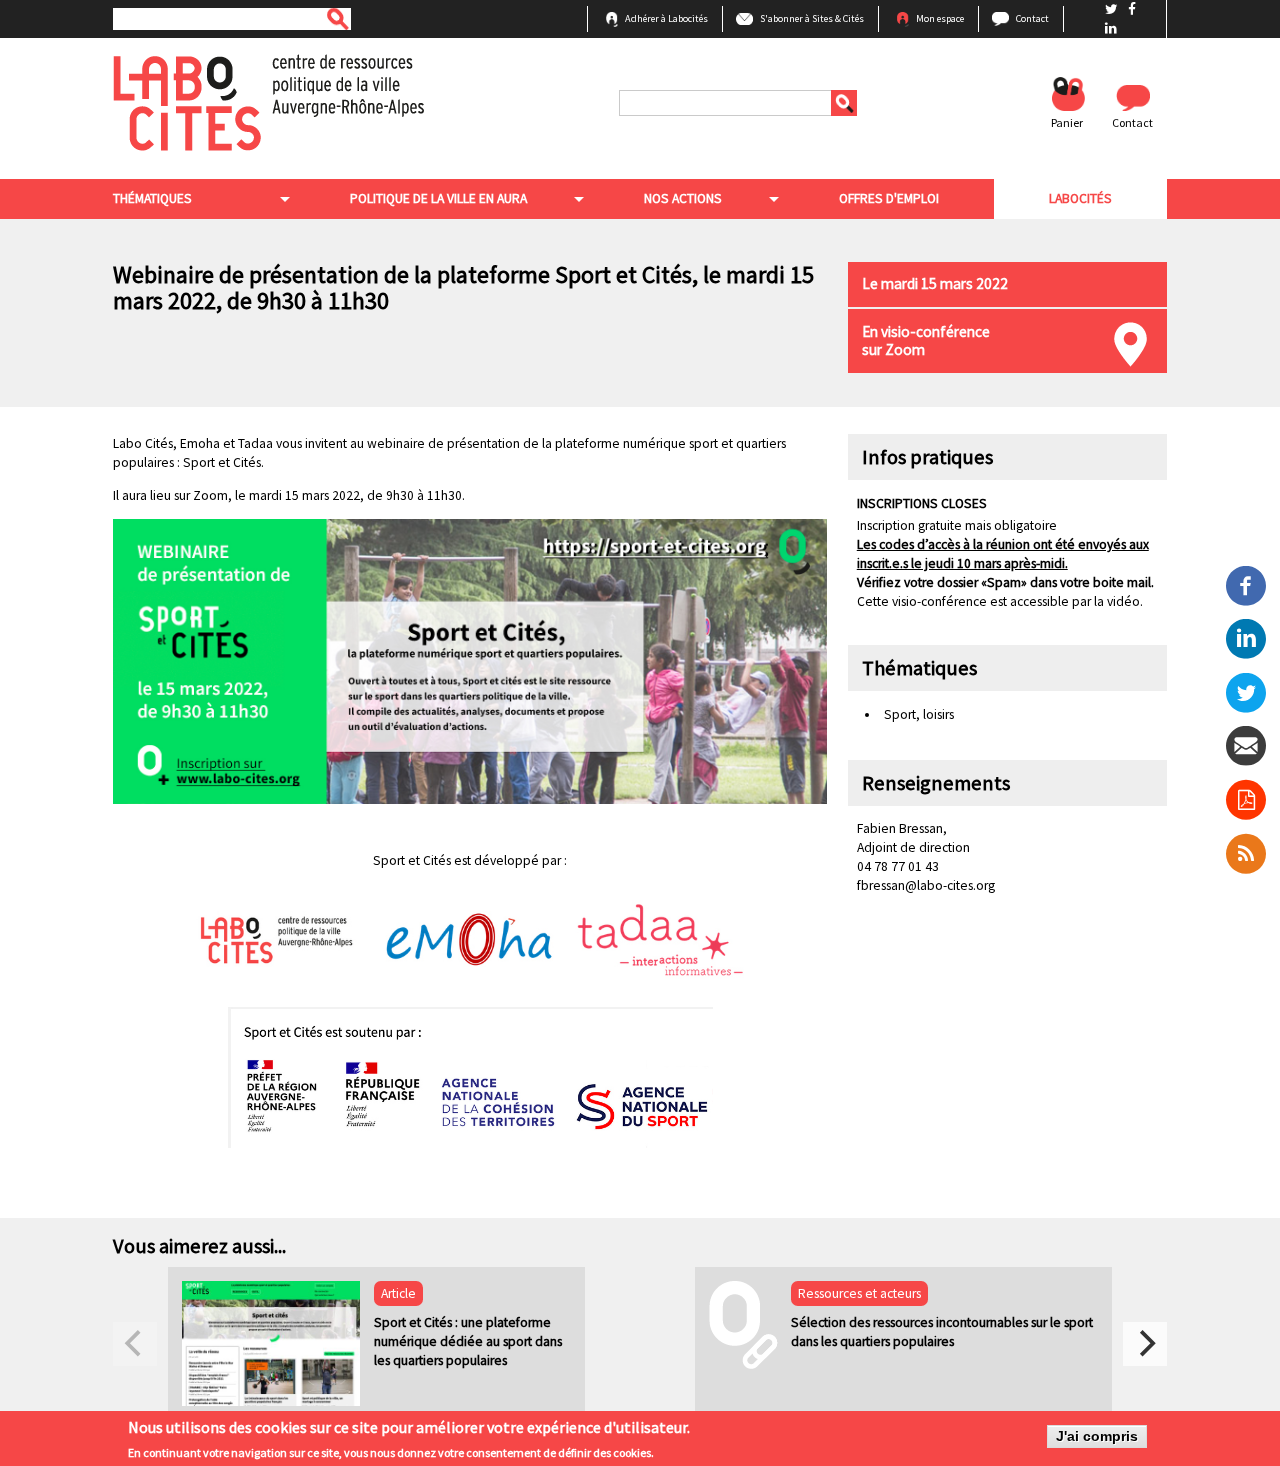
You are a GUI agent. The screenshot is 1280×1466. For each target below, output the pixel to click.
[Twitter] (1246, 691)
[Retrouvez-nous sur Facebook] (1132, 9)
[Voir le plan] (1130, 344)
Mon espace (940, 18)
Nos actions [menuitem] (683, 198)
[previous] (135, 1344)
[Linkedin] (1246, 637)
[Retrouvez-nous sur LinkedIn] (1111, 28)
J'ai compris (1097, 1436)
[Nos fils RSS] (1246, 853)
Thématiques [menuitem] (152, 198)
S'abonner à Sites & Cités (812, 18)
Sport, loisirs (919, 714)
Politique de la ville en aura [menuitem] (438, 198)
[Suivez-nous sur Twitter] (1113, 9)
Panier (1067, 122)
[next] (1145, 1344)
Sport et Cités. (223, 462)
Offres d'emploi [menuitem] (889, 198)
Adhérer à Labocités (666, 18)
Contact (1032, 18)
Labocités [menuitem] (1080, 198)
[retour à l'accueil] (268, 101)
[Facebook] (1246, 584)
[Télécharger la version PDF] (1246, 799)
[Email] (1246, 745)
